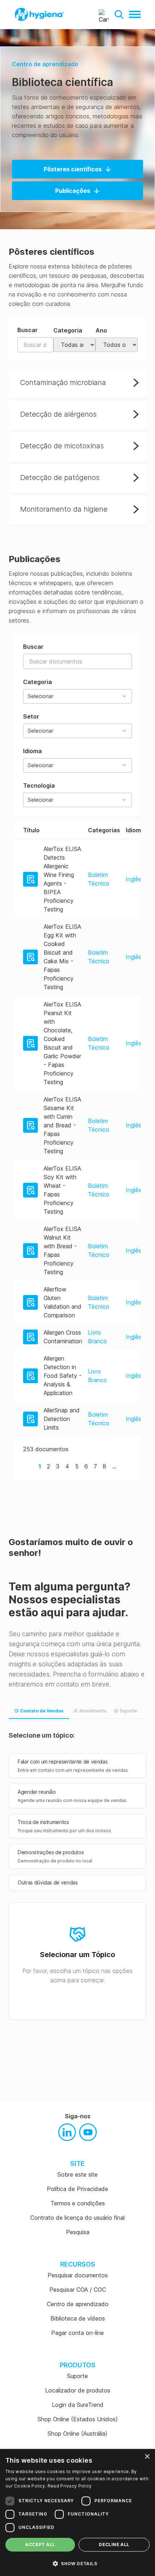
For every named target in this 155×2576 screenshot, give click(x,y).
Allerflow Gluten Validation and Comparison (63, 1302)
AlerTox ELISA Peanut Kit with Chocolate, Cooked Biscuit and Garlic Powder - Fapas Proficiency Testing (62, 1043)
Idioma (38, 758)
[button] (119, 14)
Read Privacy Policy (70, 2486)
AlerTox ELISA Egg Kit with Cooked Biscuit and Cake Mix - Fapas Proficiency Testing (62, 957)
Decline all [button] (114, 2545)
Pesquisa (78, 2232)
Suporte (77, 2376)
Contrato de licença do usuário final (77, 2218)
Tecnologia (39, 792)
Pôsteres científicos (73, 169)
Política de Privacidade (77, 2189)
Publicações (73, 191)
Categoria (68, 330)
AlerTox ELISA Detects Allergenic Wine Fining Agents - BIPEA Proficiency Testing (62, 879)
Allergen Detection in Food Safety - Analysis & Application (63, 1376)
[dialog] (77, 2512)
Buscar (28, 330)
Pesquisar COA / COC (78, 2290)
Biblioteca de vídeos (78, 2318)
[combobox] (77, 696)
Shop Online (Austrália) (77, 2434)
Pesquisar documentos (78, 2275)
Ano (101, 330)
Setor (38, 723)
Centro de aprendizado (45, 64)
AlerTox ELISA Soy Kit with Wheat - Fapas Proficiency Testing (62, 1190)
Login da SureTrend (78, 2405)
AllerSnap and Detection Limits (62, 1419)
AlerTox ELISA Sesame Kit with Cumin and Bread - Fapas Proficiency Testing (62, 1125)
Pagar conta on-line (77, 2333)
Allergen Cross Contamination (63, 1337)
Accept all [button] (40, 2545)
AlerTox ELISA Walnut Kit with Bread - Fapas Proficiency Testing (62, 1250)
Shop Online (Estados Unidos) (78, 2419)
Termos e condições (78, 2203)
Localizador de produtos (78, 2390)
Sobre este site (77, 2174)
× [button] (147, 2457)
